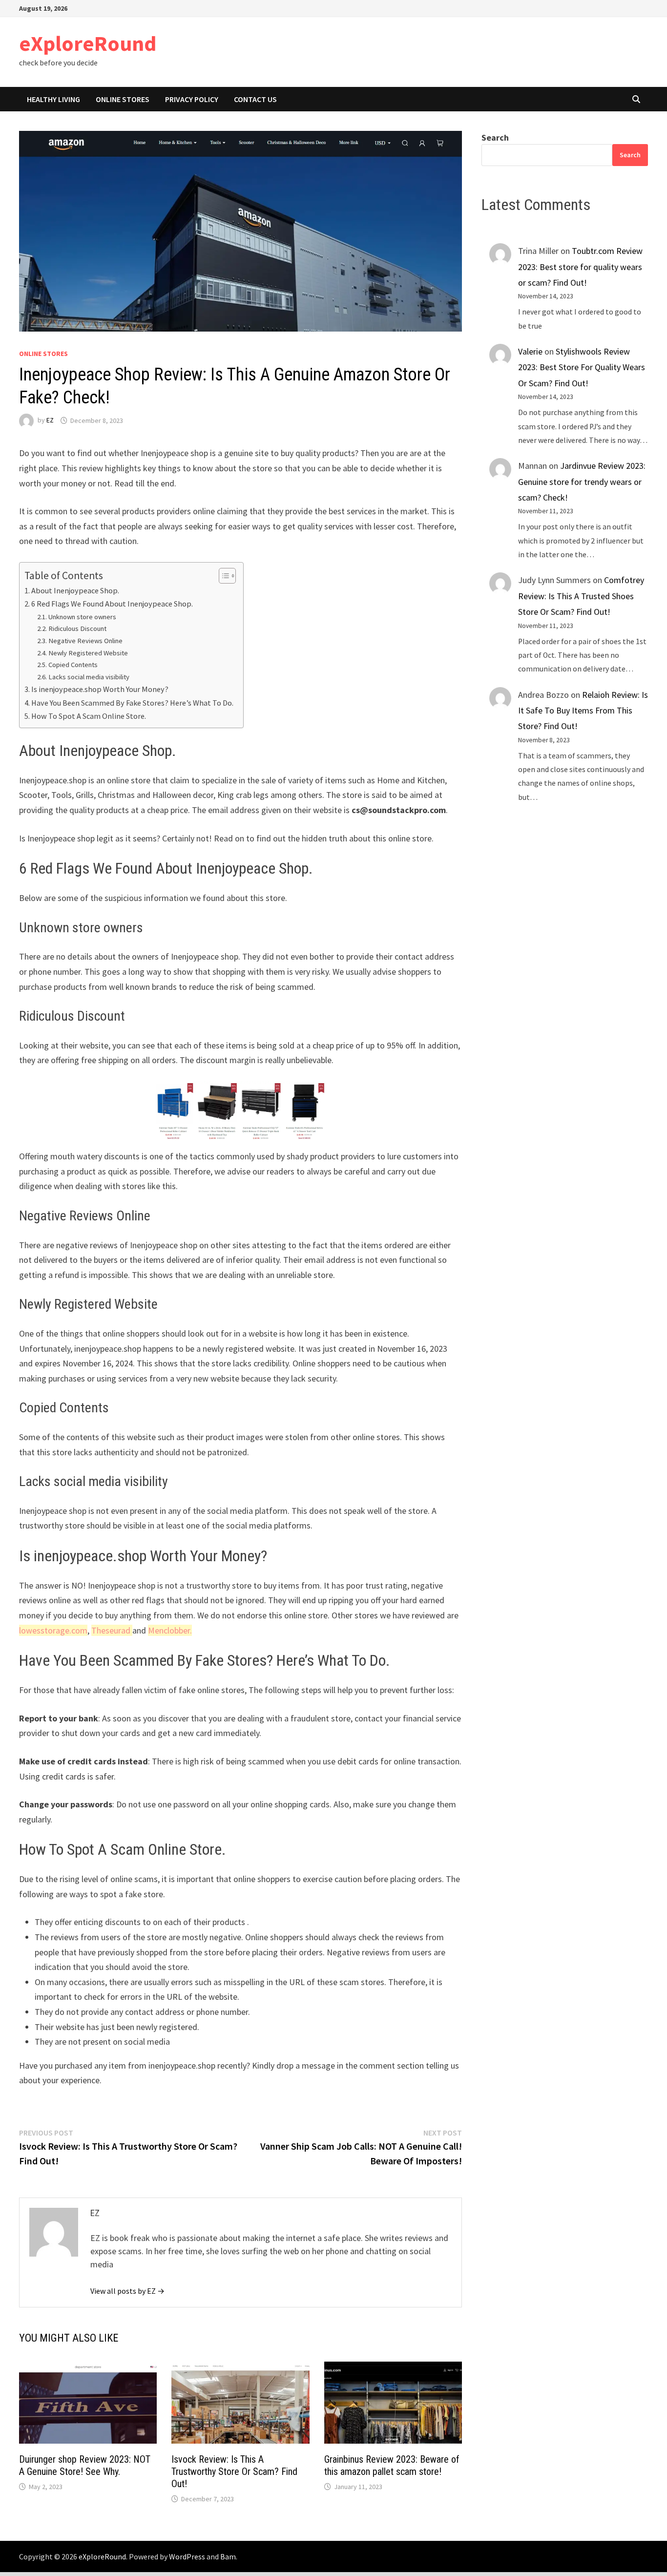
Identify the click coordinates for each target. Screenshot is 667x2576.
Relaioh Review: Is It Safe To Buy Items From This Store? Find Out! (583, 711)
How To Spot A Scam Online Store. (89, 716)
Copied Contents (73, 665)
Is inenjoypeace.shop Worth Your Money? (100, 689)
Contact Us (255, 99)
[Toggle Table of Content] (222, 576)
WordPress (187, 2556)
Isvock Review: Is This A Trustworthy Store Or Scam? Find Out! (234, 2471)
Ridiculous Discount (77, 628)
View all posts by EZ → (127, 2291)
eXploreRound (88, 43)
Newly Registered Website (88, 653)
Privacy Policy (192, 99)
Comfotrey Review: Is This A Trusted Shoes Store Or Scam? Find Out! (581, 596)
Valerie (530, 351)
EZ (50, 420)
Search (495, 137)
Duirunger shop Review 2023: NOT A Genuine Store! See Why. (85, 2465)
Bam (228, 2556)
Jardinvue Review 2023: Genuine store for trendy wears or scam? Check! (582, 482)
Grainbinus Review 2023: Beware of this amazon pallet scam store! (392, 2465)
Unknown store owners (82, 617)
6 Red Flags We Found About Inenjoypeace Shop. (112, 604)
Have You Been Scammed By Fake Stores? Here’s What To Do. (132, 703)
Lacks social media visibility (89, 677)
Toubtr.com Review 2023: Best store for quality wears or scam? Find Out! (580, 267)
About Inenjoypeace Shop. (75, 590)
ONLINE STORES (123, 99)
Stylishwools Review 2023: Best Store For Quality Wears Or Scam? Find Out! (582, 367)
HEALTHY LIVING (53, 99)
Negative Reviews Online (85, 641)
